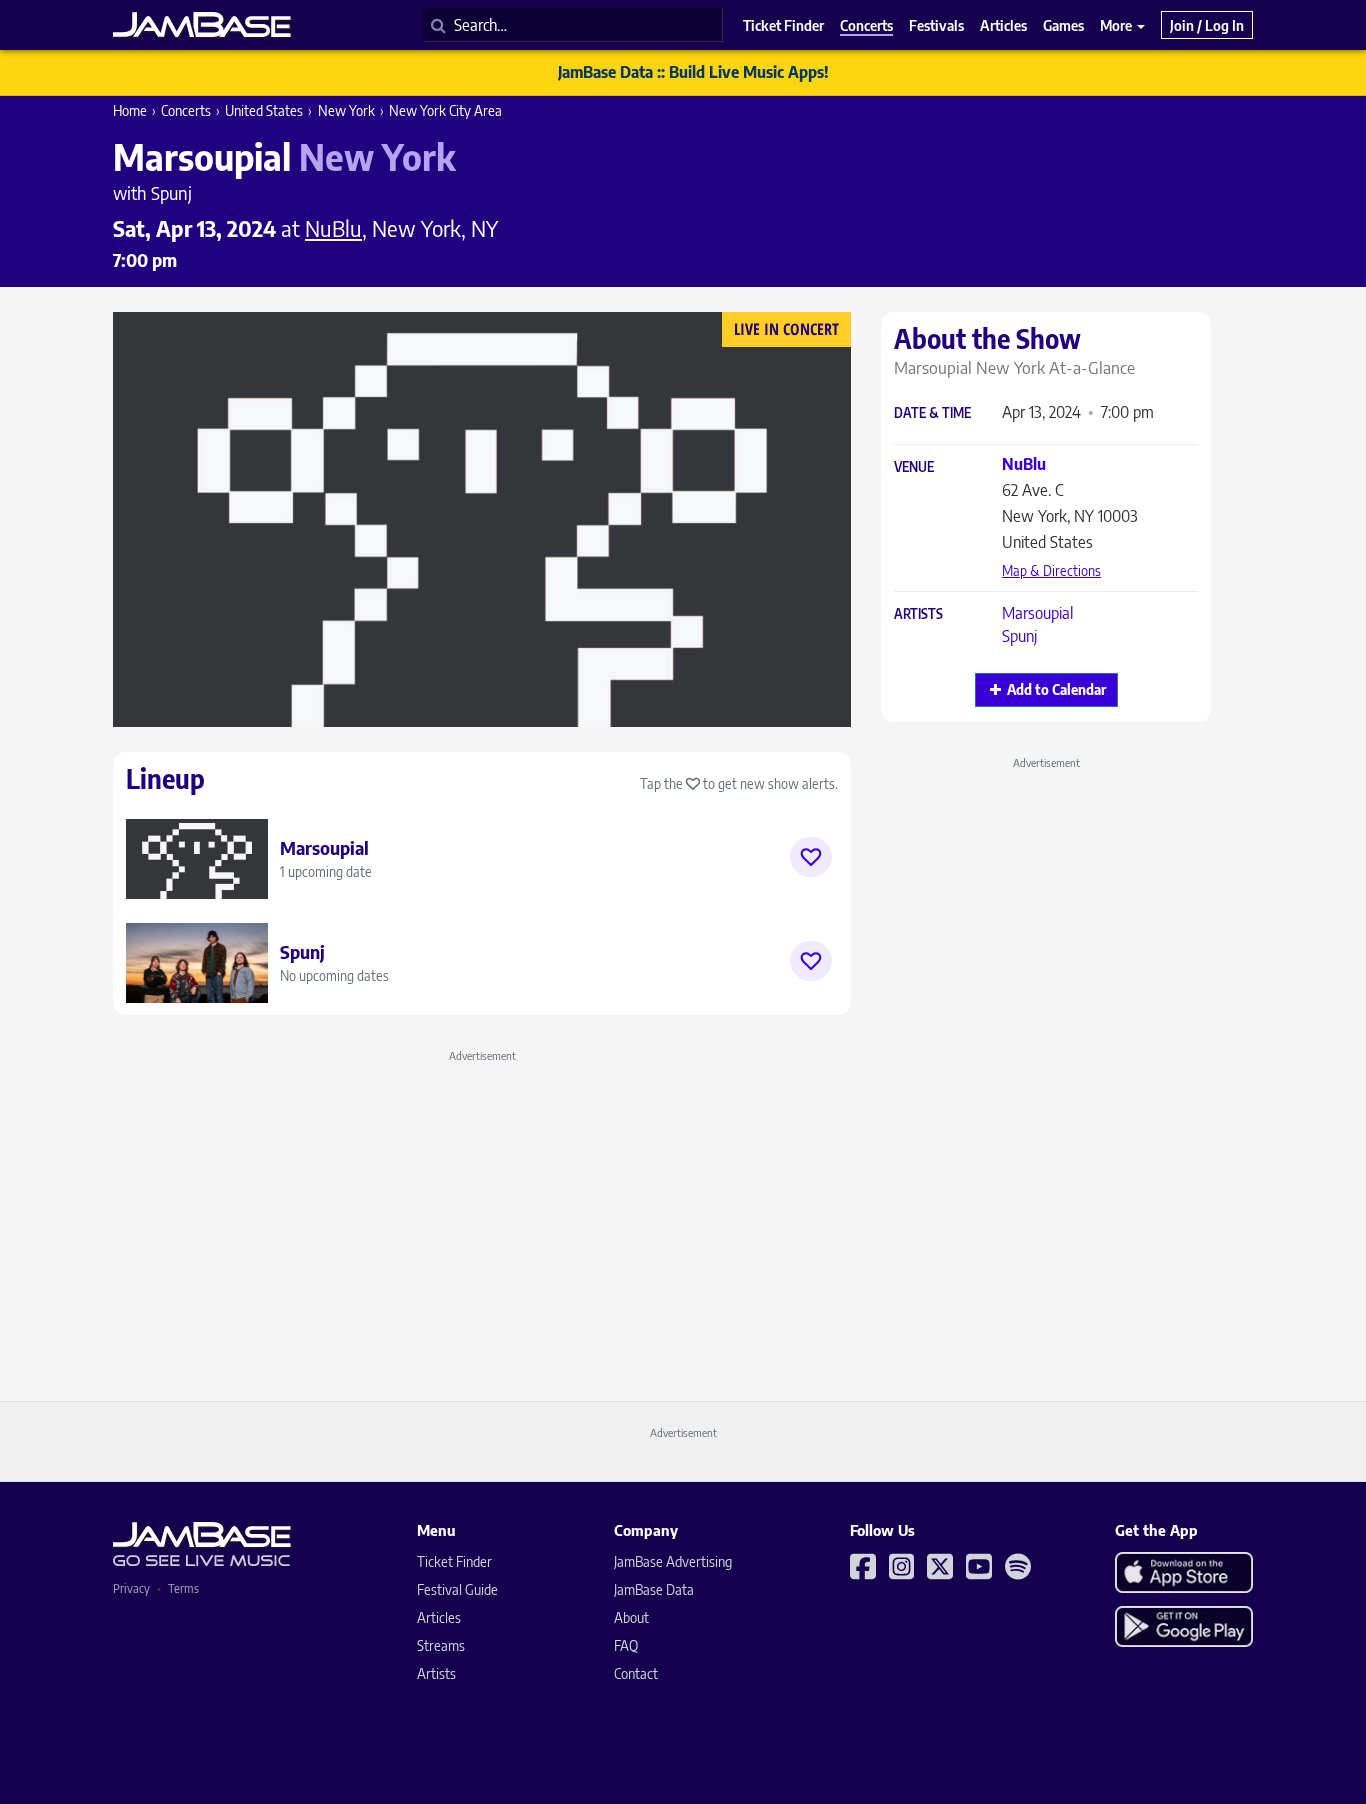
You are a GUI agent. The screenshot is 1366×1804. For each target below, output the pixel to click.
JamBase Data (654, 1589)
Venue (914, 467)
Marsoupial (1037, 613)
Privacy (131, 1588)
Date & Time (932, 413)
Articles (439, 1617)
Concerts (186, 110)
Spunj (1019, 636)
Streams (441, 1645)
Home (130, 110)
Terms (183, 1588)
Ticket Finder (454, 1561)
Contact (636, 1673)
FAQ (626, 1645)
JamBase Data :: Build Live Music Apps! (693, 72)
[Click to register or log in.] (811, 857)
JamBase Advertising (673, 1561)
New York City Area (445, 110)
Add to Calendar (1056, 689)
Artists (918, 614)
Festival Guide (457, 1589)
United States (264, 110)
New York (346, 110)
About (631, 1617)
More (1117, 25)
